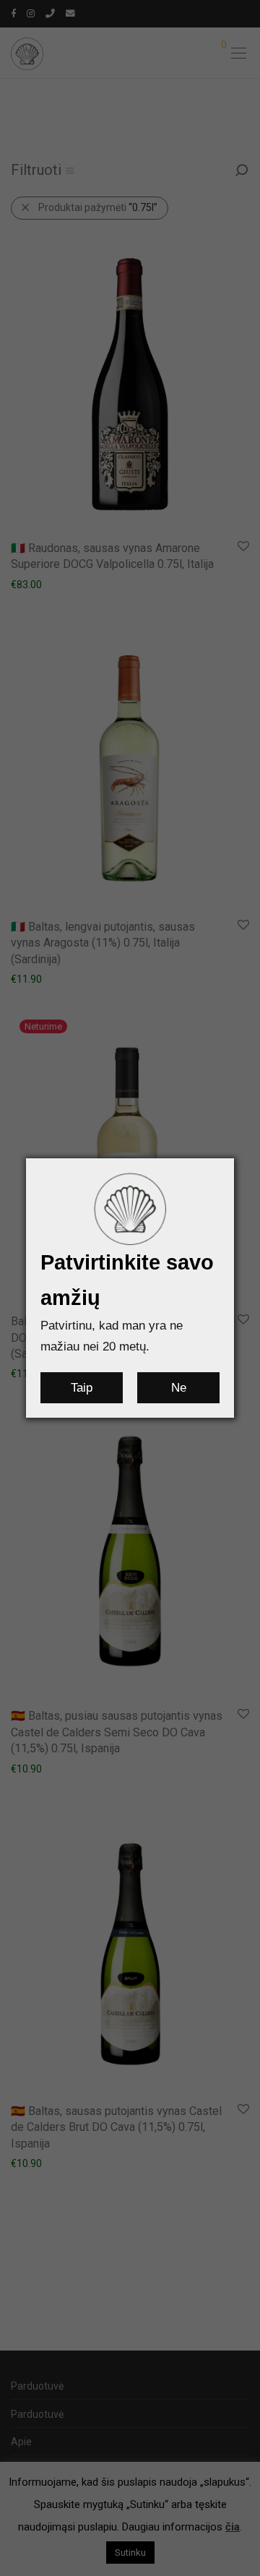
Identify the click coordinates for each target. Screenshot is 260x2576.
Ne (179, 1388)
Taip (82, 1388)
